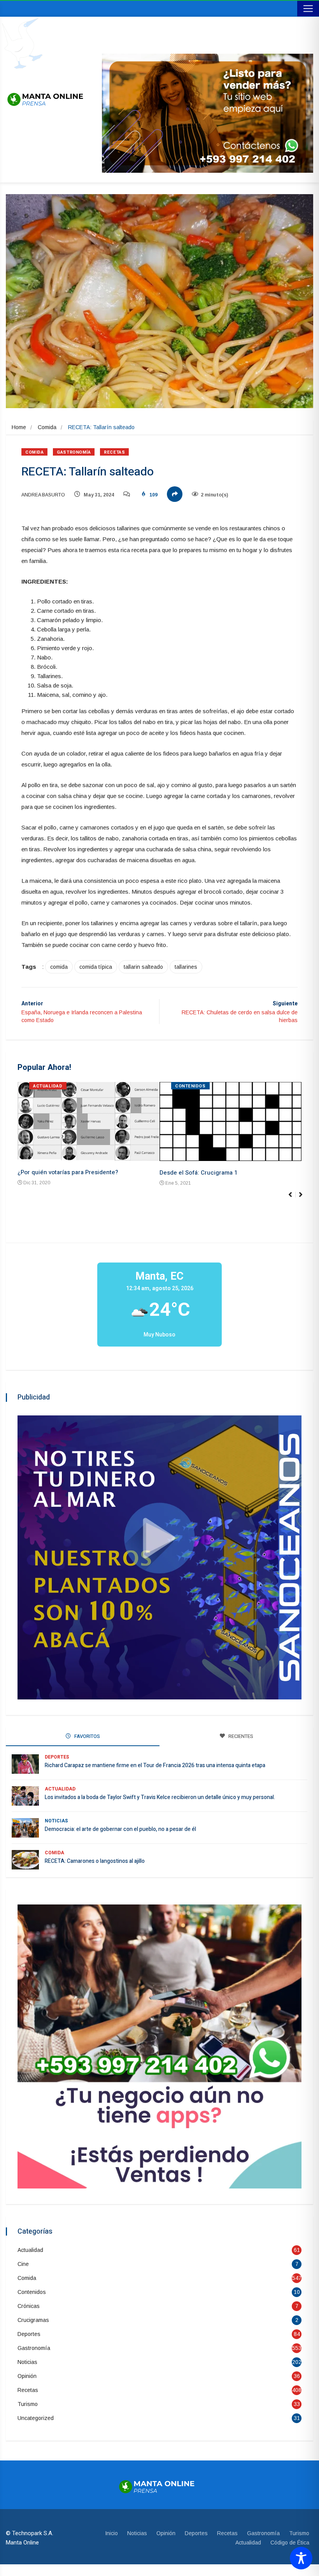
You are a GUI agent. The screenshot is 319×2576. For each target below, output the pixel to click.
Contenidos (190, 1086)
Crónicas (29, 2306)
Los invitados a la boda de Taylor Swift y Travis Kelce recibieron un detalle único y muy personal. (160, 1797)
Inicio (111, 2533)
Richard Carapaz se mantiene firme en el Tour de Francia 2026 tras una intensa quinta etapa (155, 1765)
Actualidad (48, 1086)
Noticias (56, 1821)
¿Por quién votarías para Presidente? (68, 1172)
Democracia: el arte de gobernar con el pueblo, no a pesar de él (120, 1829)
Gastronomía (74, 452)
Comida (47, 427)
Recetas (114, 452)
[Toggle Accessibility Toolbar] (301, 2558)
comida (59, 967)
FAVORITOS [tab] (87, 1736)
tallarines (186, 967)
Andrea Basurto (43, 495)
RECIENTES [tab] (240, 1736)
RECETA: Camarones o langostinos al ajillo (95, 1861)
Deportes (57, 1757)
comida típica (96, 967)
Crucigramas (33, 2320)
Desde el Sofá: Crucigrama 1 (198, 1173)
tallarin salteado (143, 967)
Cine (23, 2264)
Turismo (28, 2404)
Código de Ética (290, 2543)
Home (19, 427)
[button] (304, 1199)
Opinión (27, 2376)
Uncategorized (36, 2418)
